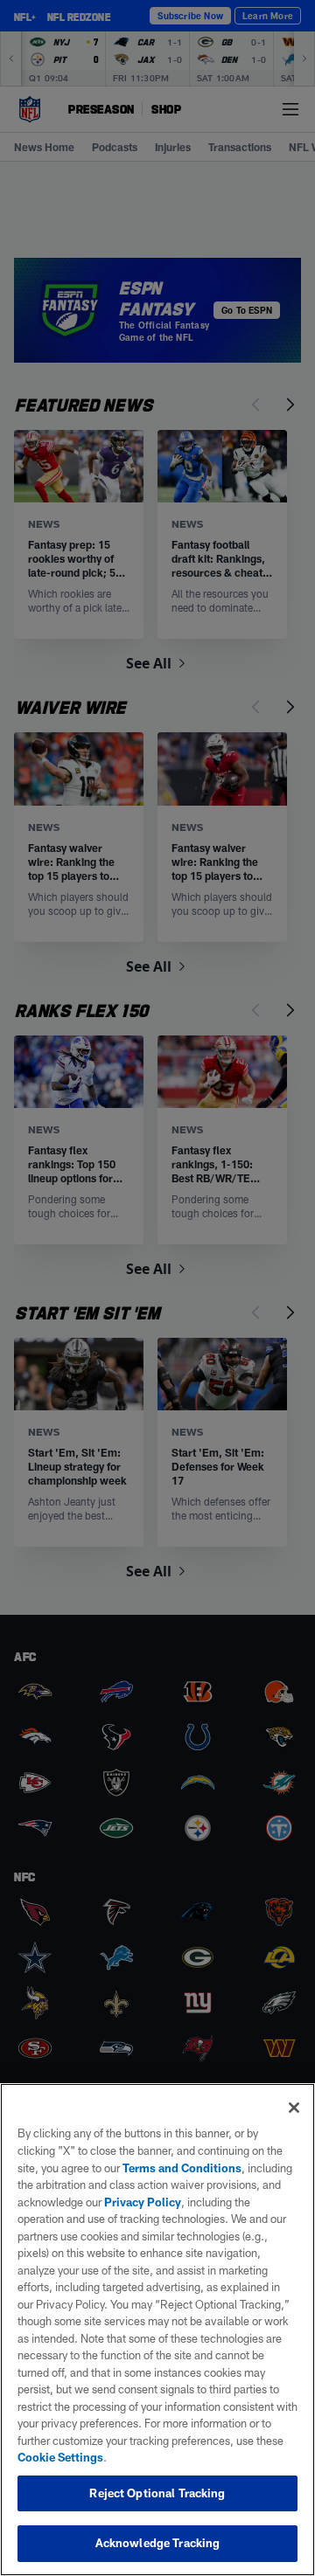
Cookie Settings (60, 2457)
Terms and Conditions (182, 2168)
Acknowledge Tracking (158, 2543)
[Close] (294, 2108)
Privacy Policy (143, 2202)
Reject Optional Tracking (157, 2493)
